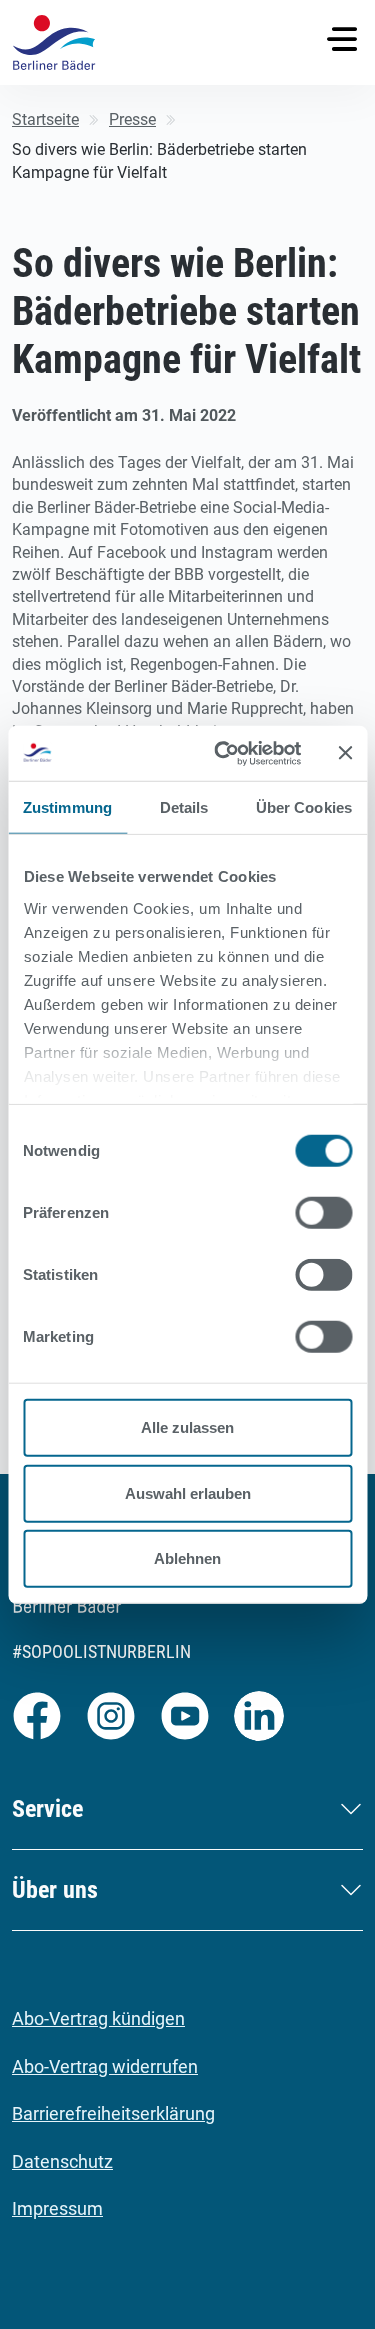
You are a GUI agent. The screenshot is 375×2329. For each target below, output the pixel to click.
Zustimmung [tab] (67, 807)
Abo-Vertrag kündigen (98, 2018)
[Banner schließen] (345, 753)
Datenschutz (62, 2161)
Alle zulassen (187, 1427)
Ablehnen (187, 1558)
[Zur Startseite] (54, 42)
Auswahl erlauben (188, 1492)
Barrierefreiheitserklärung (113, 2113)
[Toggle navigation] (342, 39)
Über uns (55, 1890)
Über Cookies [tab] (304, 807)
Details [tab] (184, 807)
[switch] (323, 1213)
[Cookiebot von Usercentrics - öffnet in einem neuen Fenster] (223, 753)
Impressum (57, 2208)
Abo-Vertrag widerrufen (105, 2066)
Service (47, 1809)
